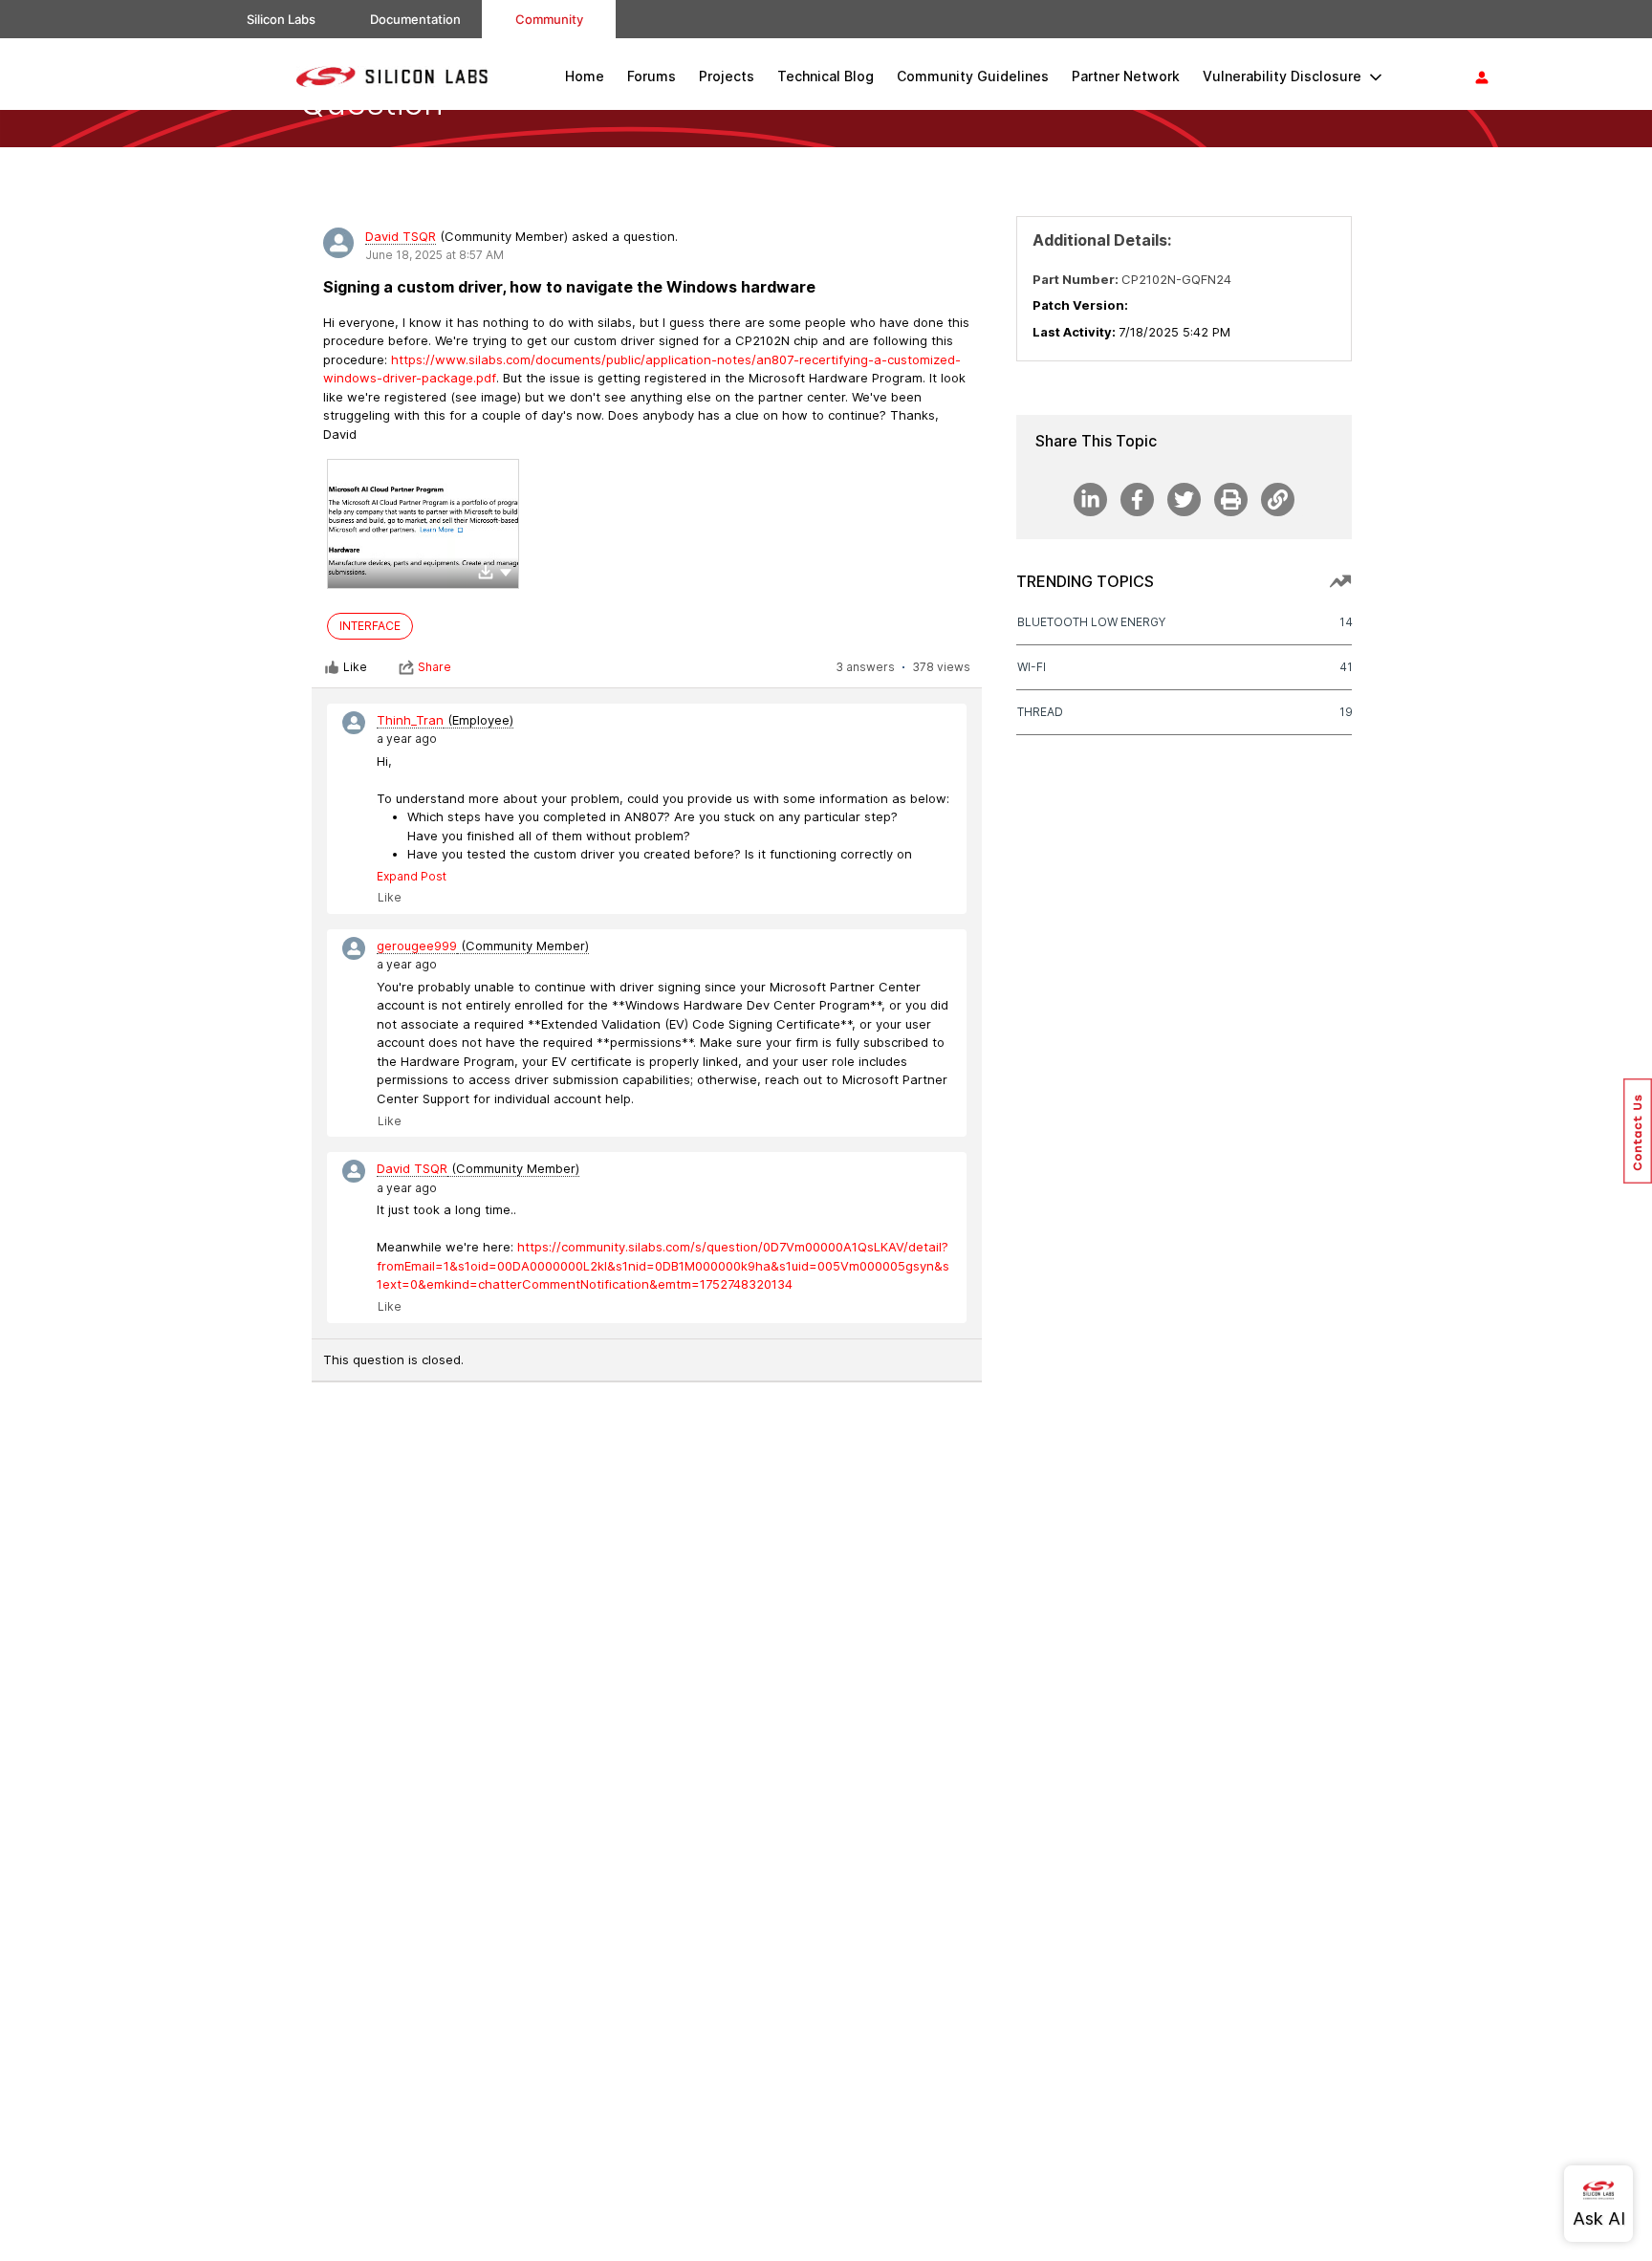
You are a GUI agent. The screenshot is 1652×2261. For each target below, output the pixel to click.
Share (435, 667)
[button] (506, 571)
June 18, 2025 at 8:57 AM (435, 255)
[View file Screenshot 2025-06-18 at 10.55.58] (423, 524)
